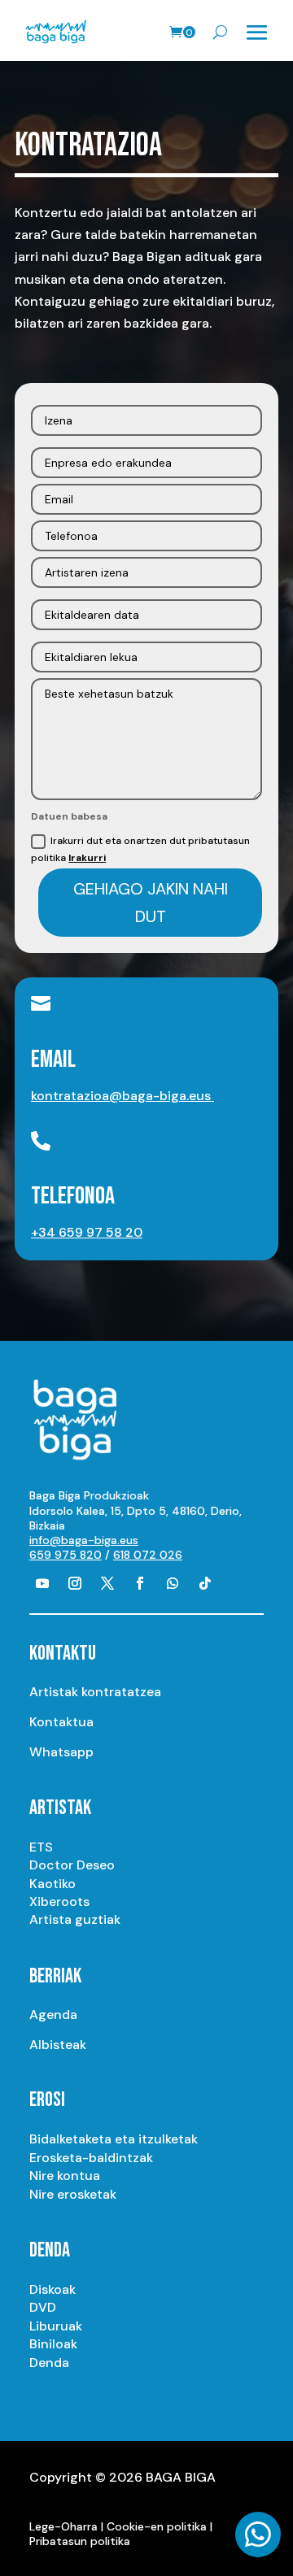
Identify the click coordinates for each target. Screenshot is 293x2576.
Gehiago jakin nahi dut (151, 903)
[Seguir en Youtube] (42, 1583)
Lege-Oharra (63, 2526)
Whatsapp (61, 1752)
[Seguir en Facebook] (140, 1583)
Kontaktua (61, 1722)
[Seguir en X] (107, 1583)
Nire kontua (65, 2176)
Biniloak (53, 2344)
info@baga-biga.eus (84, 1540)
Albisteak (58, 2045)
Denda (49, 2363)
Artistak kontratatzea (95, 1692)
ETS (41, 1847)
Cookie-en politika (157, 2526)
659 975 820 (66, 1555)
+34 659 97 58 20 (87, 1232)
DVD (43, 2307)
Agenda (53, 2015)
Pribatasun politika (80, 2541)
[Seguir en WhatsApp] (173, 1583)
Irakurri (87, 858)
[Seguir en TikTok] (205, 1583)
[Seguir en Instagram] (75, 1583)
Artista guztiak (75, 1919)
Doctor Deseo (72, 1865)
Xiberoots (59, 1902)
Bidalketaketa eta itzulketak (114, 2139)
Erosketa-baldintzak (91, 2158)
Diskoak (52, 2289)
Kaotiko (52, 1884)
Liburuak (56, 2326)
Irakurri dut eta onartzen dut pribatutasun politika (140, 849)
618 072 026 (148, 1555)
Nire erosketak (73, 2194)
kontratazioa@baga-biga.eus (122, 1096)
